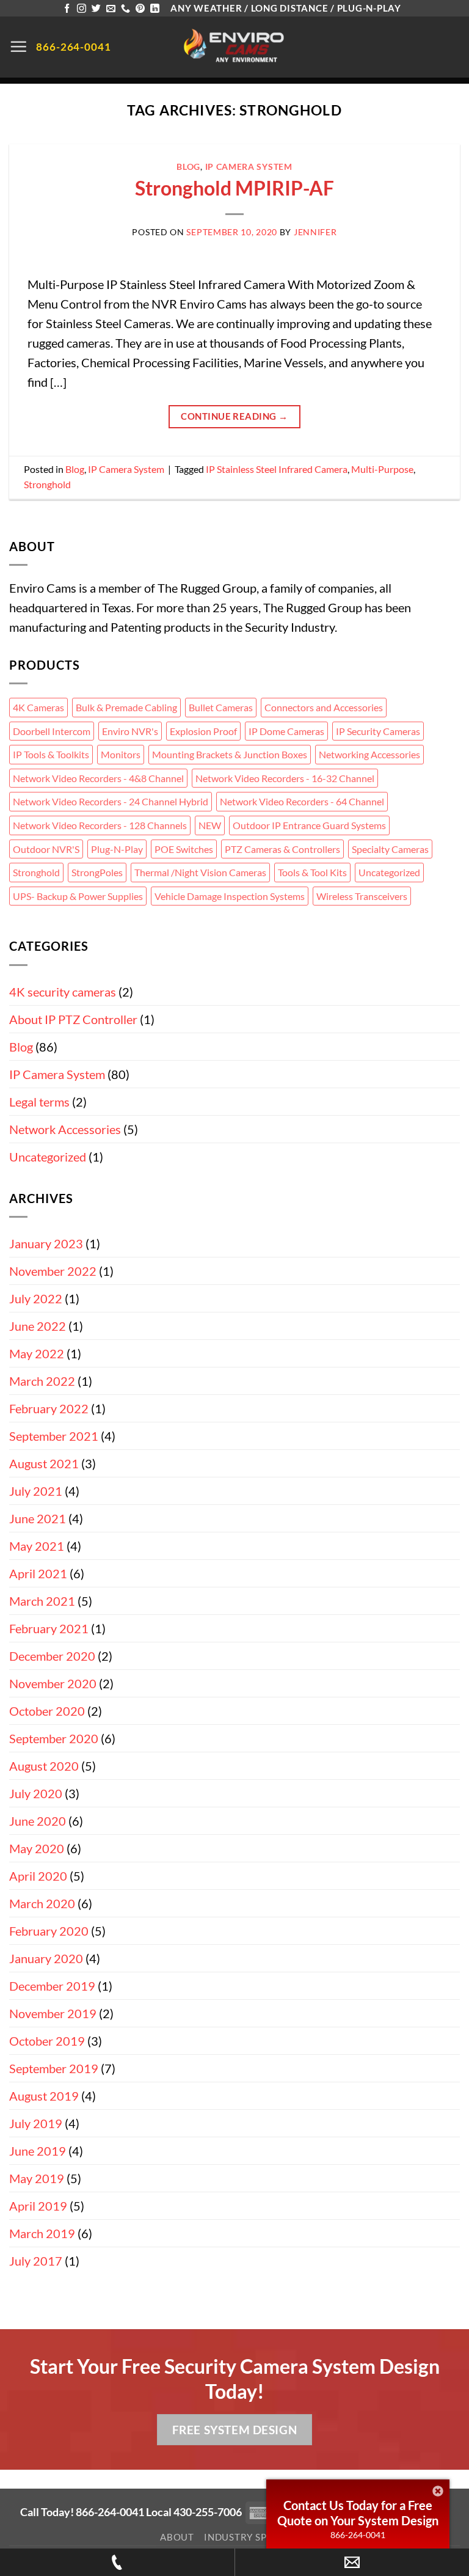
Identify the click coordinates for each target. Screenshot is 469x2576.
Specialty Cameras (390, 849)
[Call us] (125, 9)
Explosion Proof (203, 731)
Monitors (121, 754)
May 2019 (37, 2178)
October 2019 (47, 2041)
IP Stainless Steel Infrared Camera (277, 469)
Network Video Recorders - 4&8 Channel (98, 778)
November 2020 (53, 1683)
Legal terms (39, 1102)
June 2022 (38, 1326)
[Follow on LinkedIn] (155, 9)
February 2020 (49, 1931)
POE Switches (184, 849)
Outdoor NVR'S (46, 849)
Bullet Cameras (221, 707)
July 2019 (36, 2123)
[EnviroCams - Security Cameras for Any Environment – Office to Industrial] (235, 47)
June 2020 (38, 1821)
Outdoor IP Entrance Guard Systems (309, 825)
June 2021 (38, 1518)
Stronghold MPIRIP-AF (234, 188)
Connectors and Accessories (324, 707)
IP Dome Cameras (286, 731)
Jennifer (315, 232)
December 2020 (52, 1656)
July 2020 (36, 1793)
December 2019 (52, 1986)
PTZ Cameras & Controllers (282, 849)
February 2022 (49, 1408)
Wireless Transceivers (362, 896)
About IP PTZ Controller (73, 1019)
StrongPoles (97, 872)
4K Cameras (38, 707)
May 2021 (37, 1546)
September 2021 (54, 1436)
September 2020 (54, 1738)
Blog (188, 166)
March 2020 (42, 1903)
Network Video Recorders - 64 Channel (302, 801)
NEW (210, 825)
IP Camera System (249, 166)
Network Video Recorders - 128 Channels (100, 825)
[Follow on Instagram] (82, 9)
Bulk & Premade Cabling (126, 707)
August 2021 (44, 1463)
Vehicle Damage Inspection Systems (230, 896)
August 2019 (44, 2096)
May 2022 (37, 1353)
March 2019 (42, 2233)
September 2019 (54, 2068)
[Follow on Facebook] (67, 9)
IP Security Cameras (378, 731)
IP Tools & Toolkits (51, 754)
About (177, 2537)
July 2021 (36, 1491)
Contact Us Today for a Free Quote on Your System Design (358, 2513)
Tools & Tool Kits (312, 872)
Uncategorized (389, 872)
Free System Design (234, 2430)
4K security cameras (63, 992)
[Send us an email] (111, 9)
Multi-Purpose (382, 469)
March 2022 (42, 1381)
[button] (18, 46)
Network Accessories (65, 1129)
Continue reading (234, 416)
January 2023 (46, 1243)
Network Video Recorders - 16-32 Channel (285, 778)
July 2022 (36, 1298)
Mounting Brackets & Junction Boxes (230, 754)
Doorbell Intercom (52, 731)
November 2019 (53, 2013)
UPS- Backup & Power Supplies (78, 896)
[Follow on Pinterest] (140, 9)
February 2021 (49, 1628)
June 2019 (38, 2151)
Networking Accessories (369, 754)
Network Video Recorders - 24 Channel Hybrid (111, 801)
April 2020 (38, 1876)
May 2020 (37, 1848)
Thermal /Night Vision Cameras (200, 872)
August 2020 (44, 1766)
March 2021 (42, 1601)
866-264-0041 (358, 2535)
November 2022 (53, 1271)
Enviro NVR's (130, 731)
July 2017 (36, 2261)
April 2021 (38, 1573)
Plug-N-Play (117, 849)
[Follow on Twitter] (96, 9)
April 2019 (38, 2206)
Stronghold (47, 484)
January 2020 (46, 1958)
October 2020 (47, 1711)
